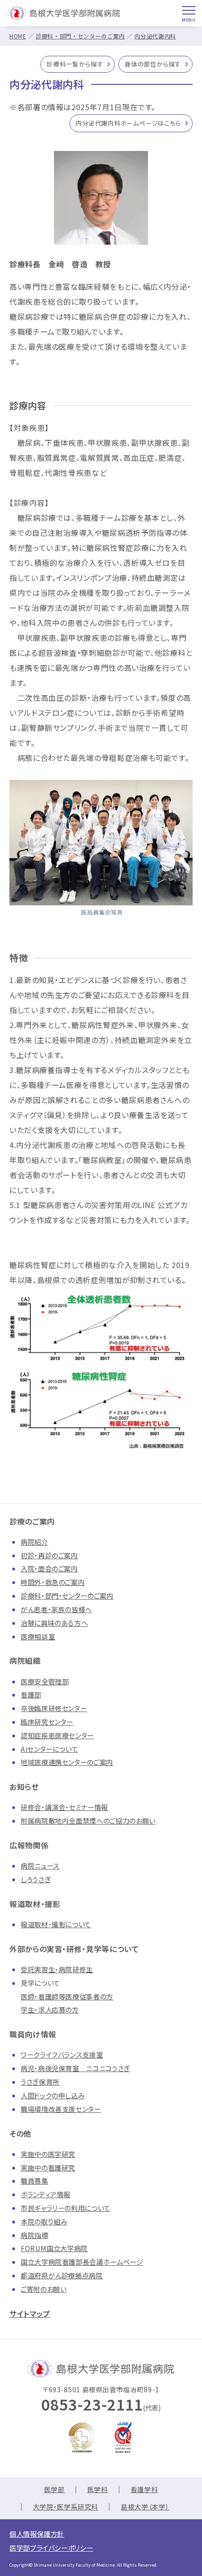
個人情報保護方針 (37, 2534)
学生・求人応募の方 (50, 2009)
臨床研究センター (47, 1722)
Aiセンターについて (49, 1749)
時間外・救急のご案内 (53, 1582)
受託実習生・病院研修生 (57, 1969)
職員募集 (35, 2181)
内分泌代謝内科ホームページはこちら (128, 123)
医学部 (54, 2489)
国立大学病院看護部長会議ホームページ (82, 2262)
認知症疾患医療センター (57, 1735)
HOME (18, 36)
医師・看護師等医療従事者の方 (67, 1996)
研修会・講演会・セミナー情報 (64, 1807)
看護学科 (144, 2489)
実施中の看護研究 (48, 2167)
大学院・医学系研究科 (66, 2507)
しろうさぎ (36, 1879)
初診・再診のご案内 (49, 1555)
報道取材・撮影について (56, 1924)
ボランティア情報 (46, 2194)
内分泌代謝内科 (155, 36)
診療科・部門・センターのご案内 (80, 36)
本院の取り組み (44, 2221)
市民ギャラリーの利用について (66, 2208)
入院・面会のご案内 (49, 1568)
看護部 (31, 1694)
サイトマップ (30, 2313)
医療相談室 (38, 1636)
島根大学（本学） (145, 2507)
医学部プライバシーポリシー (51, 2548)
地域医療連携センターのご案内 (67, 1762)
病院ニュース (40, 1866)
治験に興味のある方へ (54, 1623)
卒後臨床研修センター (54, 1708)
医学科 (98, 2489)
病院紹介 (35, 1542)
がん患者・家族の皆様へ (56, 1609)
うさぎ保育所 (40, 2082)
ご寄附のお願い (43, 2289)
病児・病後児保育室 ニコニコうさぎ (75, 2068)
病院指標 (35, 2235)
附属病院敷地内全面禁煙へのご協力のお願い (88, 1821)
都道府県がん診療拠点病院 (62, 2275)
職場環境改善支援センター (61, 2109)
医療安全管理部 (45, 1681)
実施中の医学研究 (48, 2154)
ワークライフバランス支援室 (62, 2054)
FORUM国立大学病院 (54, 2248)
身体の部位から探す (153, 64)
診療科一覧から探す (75, 64)
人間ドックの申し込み (53, 2095)
